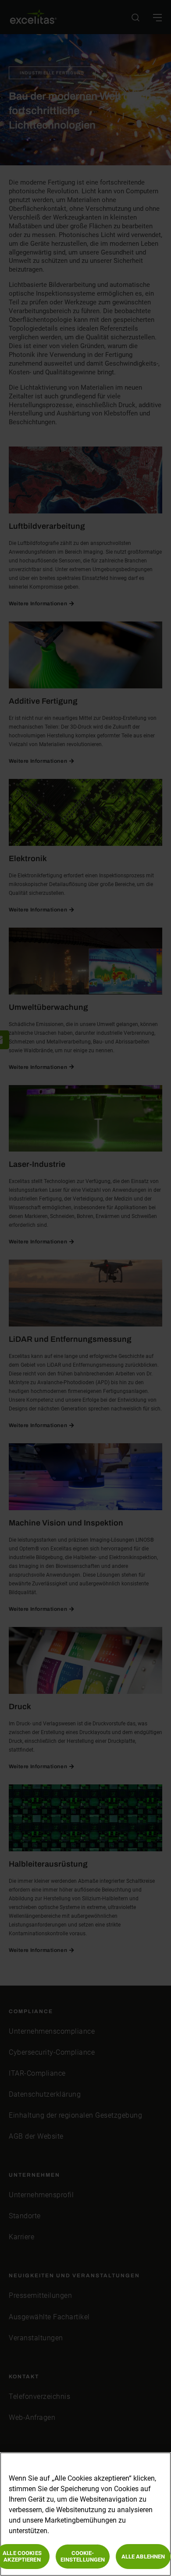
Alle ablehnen (143, 2557)
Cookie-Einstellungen (83, 2557)
